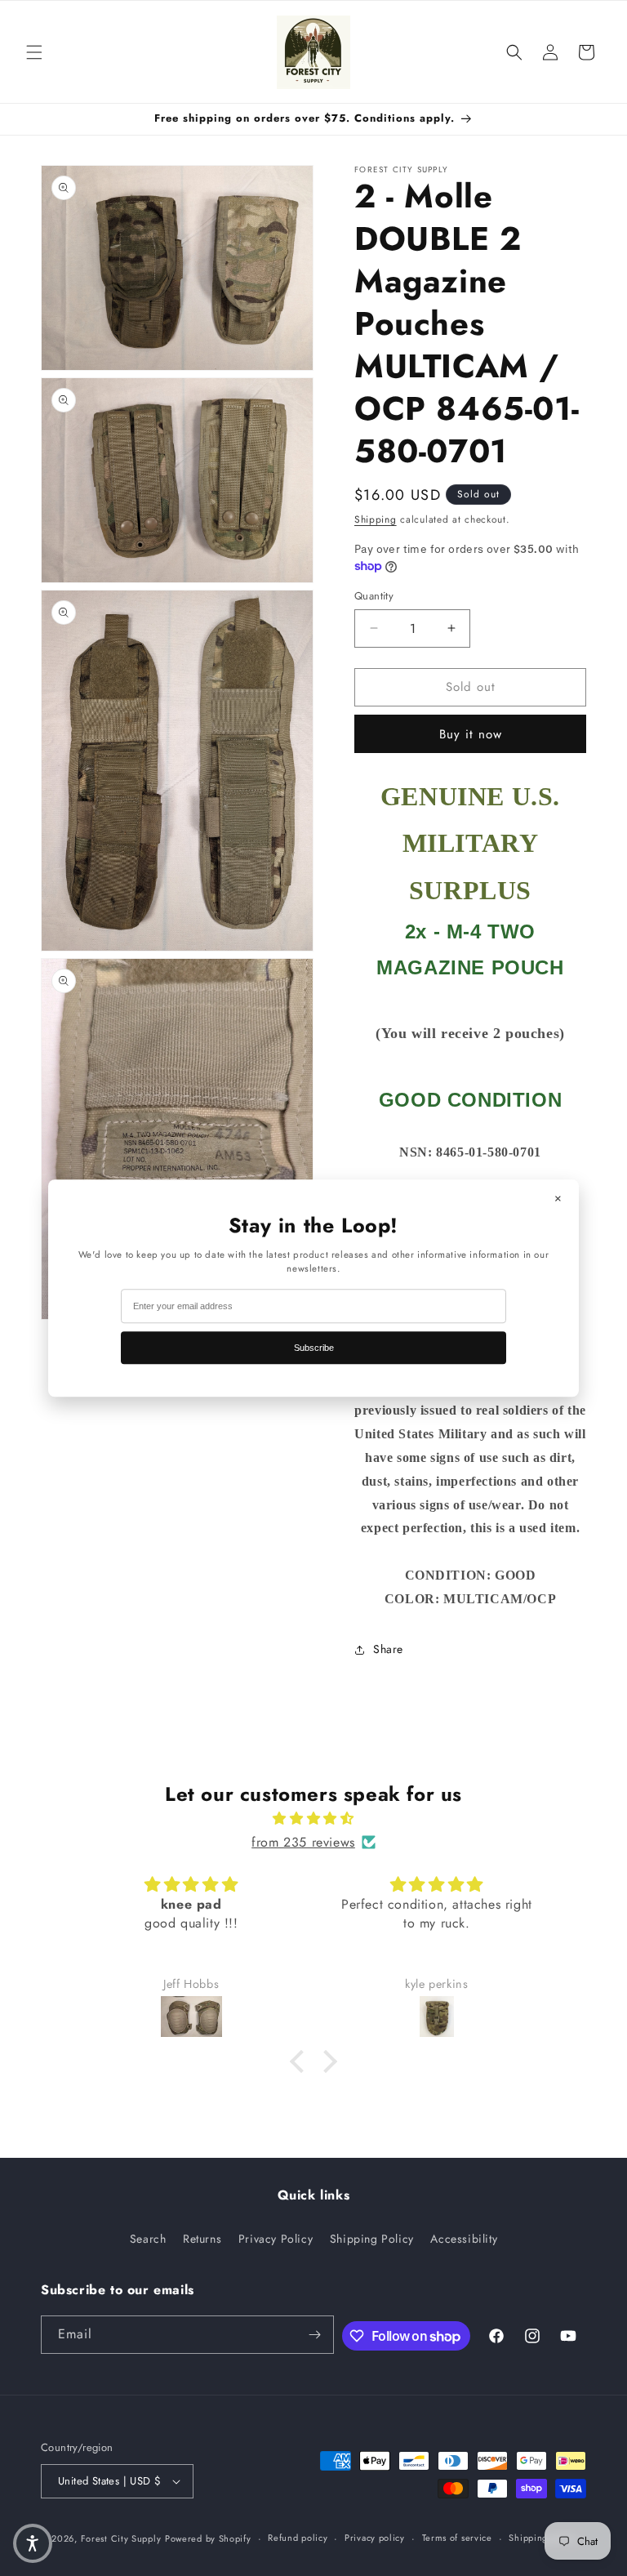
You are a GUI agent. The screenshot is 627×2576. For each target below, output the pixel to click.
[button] (34, 52)
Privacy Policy (276, 2239)
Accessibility (464, 2239)
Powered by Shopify (208, 2538)
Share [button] (388, 1649)
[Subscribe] (315, 2335)
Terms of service (457, 2538)
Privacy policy (375, 2538)
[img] (313, 1819)
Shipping (376, 519)
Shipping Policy (372, 2239)
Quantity (374, 596)
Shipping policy (543, 2538)
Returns (202, 2239)
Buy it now (471, 734)
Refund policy (298, 2538)
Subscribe (314, 1348)
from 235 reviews (303, 1842)
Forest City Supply (121, 2538)
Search (148, 2239)
